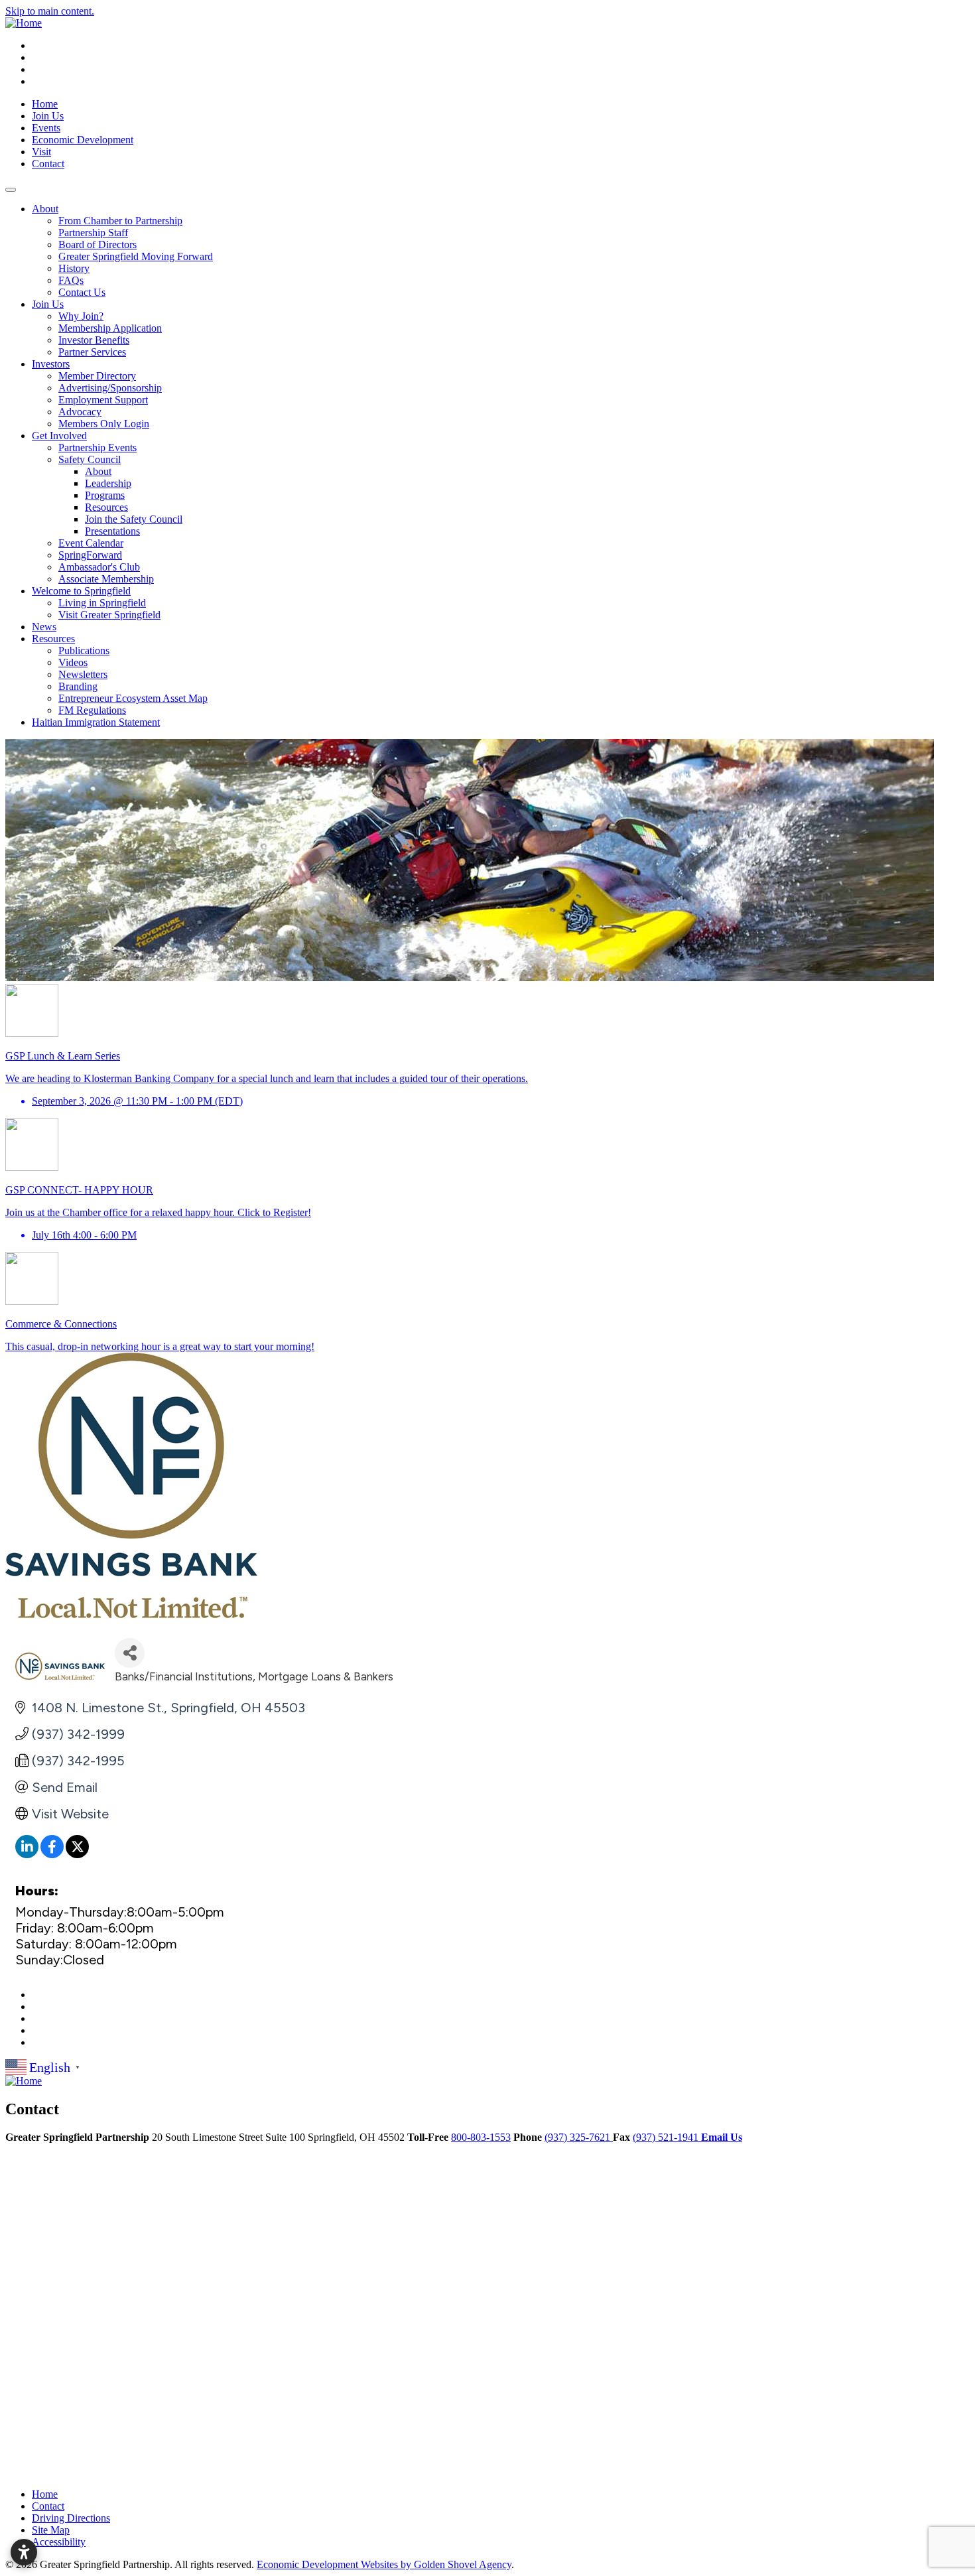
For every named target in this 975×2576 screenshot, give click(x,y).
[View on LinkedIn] (27, 1854)
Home (45, 104)
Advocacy (80, 412)
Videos (73, 662)
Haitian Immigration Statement (96, 722)
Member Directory (97, 376)
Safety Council (90, 459)
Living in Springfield (102, 603)
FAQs (71, 280)
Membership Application (110, 328)
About (45, 209)
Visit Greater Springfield (109, 615)
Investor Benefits (94, 340)
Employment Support (103, 400)
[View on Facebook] (52, 1854)
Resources (106, 507)
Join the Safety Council (134, 519)
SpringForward (90, 555)
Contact (48, 164)
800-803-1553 (481, 2137)
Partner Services (92, 352)
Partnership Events (97, 447)
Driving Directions (71, 2518)
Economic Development (83, 140)
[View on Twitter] (77, 1854)
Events (46, 128)
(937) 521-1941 (667, 2137)
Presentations (112, 531)
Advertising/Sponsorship (110, 388)
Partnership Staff (93, 233)
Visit (41, 152)
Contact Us (82, 292)
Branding (78, 686)
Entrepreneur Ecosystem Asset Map (133, 698)
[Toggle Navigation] (11, 190)
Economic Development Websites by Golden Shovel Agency (384, 2564)
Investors (51, 364)
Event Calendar (91, 543)
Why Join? (81, 316)
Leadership (108, 483)
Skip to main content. (50, 11)
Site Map (51, 2530)
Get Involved (59, 436)
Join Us (48, 116)
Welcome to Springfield (81, 591)
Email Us (722, 2137)
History (74, 268)
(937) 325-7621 (579, 2137)
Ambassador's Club (99, 567)
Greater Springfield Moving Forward (136, 256)
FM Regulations (92, 710)
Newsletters (83, 674)
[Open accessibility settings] (24, 2552)
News (44, 627)
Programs (105, 495)
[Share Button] (130, 1653)
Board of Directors (97, 244)
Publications (84, 650)
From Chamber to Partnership (120, 221)
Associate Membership (106, 579)
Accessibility (59, 2542)
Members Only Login (104, 424)
